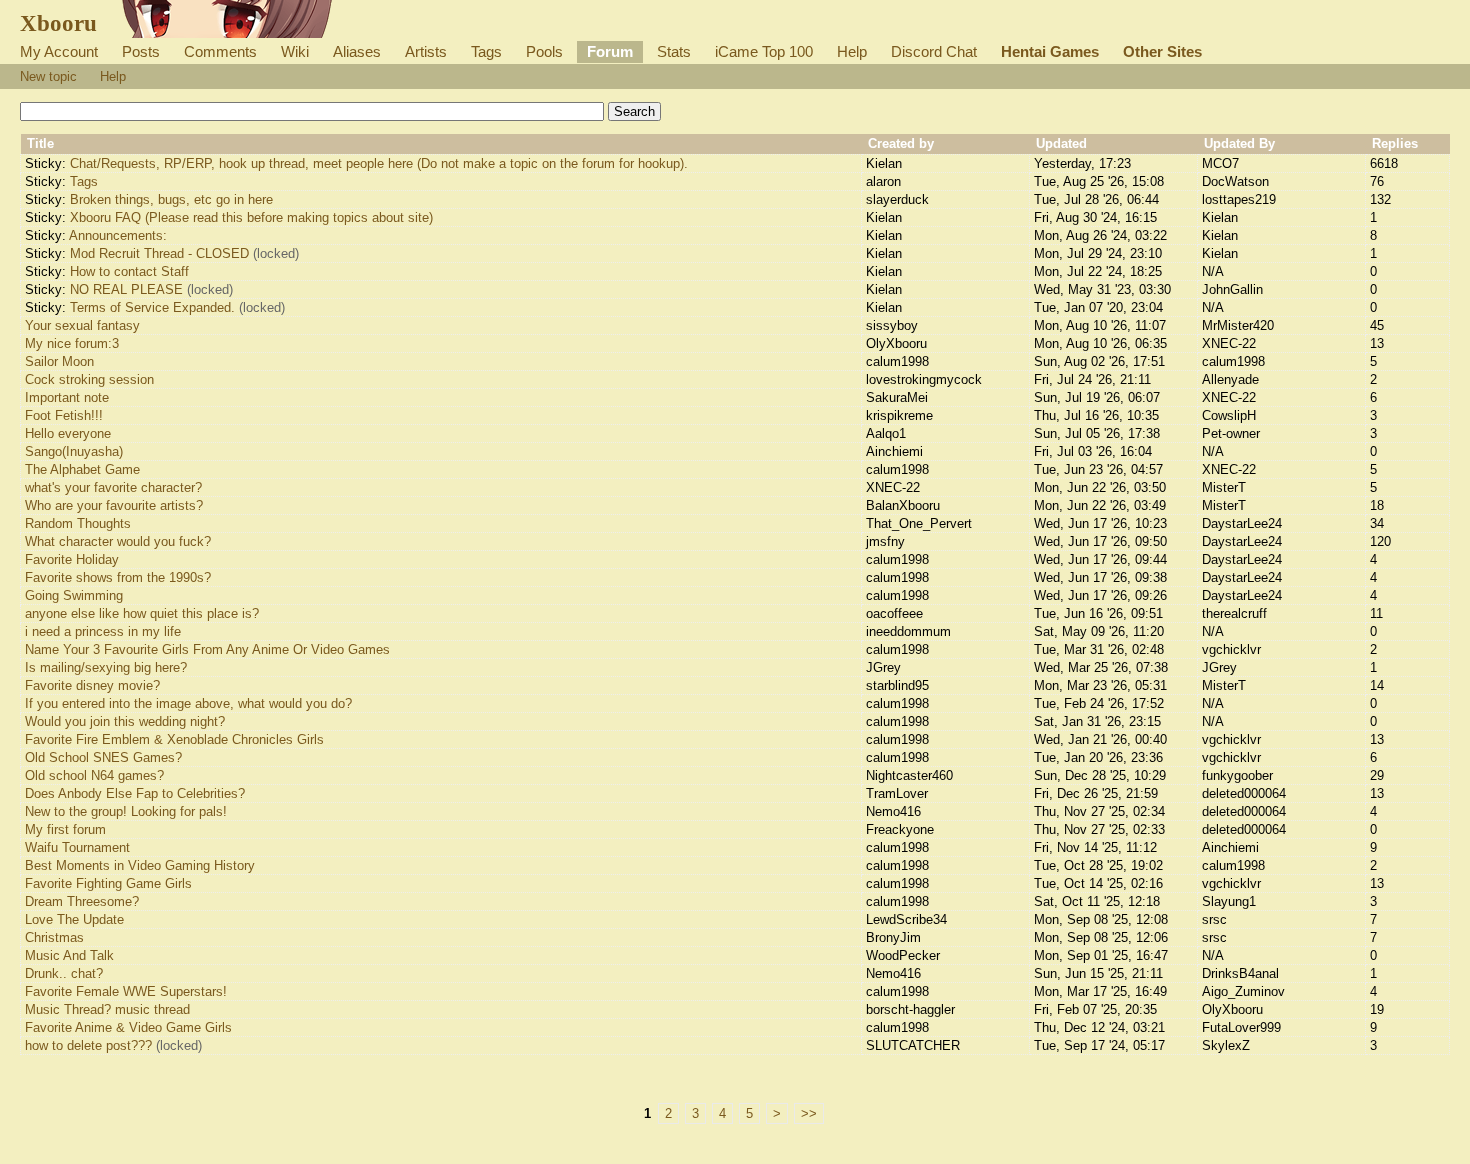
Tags (486, 51)
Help (852, 51)
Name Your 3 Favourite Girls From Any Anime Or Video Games (207, 649)
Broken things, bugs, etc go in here (171, 199)
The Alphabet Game (82, 469)
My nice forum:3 (72, 343)
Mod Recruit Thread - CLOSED (159, 253)
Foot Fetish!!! (64, 415)
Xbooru (58, 23)
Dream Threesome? (82, 901)
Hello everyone (68, 433)
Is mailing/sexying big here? (106, 667)
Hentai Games (1050, 51)
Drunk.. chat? (64, 973)
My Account (59, 51)
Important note (67, 397)
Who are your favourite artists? (114, 505)
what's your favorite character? (113, 487)
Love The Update (74, 919)
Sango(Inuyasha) (74, 451)
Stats (674, 51)
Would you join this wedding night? (125, 721)
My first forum (65, 829)
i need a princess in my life (103, 631)
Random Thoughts (78, 523)
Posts (141, 51)
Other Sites (1162, 51)
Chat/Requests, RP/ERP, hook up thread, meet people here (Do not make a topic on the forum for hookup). (379, 163)
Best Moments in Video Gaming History (140, 865)
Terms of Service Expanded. (152, 307)
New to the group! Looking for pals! (126, 811)
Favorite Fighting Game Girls (108, 883)
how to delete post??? (88, 1045)
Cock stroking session (89, 379)
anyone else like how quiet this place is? (142, 613)
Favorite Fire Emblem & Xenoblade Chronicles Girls (174, 739)
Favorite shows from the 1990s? (118, 577)
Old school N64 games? (94, 775)
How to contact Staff (129, 271)
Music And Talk (69, 955)
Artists (426, 51)
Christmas (54, 937)
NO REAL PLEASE (126, 289)
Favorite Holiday (72, 559)
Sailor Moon (59, 361)
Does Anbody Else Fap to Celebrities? (135, 793)
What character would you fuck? (118, 541)
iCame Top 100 (764, 51)
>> (809, 1113)
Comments (220, 51)
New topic (48, 76)
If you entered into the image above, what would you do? (188, 703)
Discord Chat (934, 51)
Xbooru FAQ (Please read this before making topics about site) (251, 217)
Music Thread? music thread (107, 1009)
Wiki (295, 51)
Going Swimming (74, 595)
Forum (610, 51)
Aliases (357, 51)
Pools (544, 51)
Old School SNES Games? (103, 757)
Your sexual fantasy (82, 325)
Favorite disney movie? (92, 685)
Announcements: (118, 235)
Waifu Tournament (77, 847)
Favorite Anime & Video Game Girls (128, 1027)
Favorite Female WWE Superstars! (126, 991)
